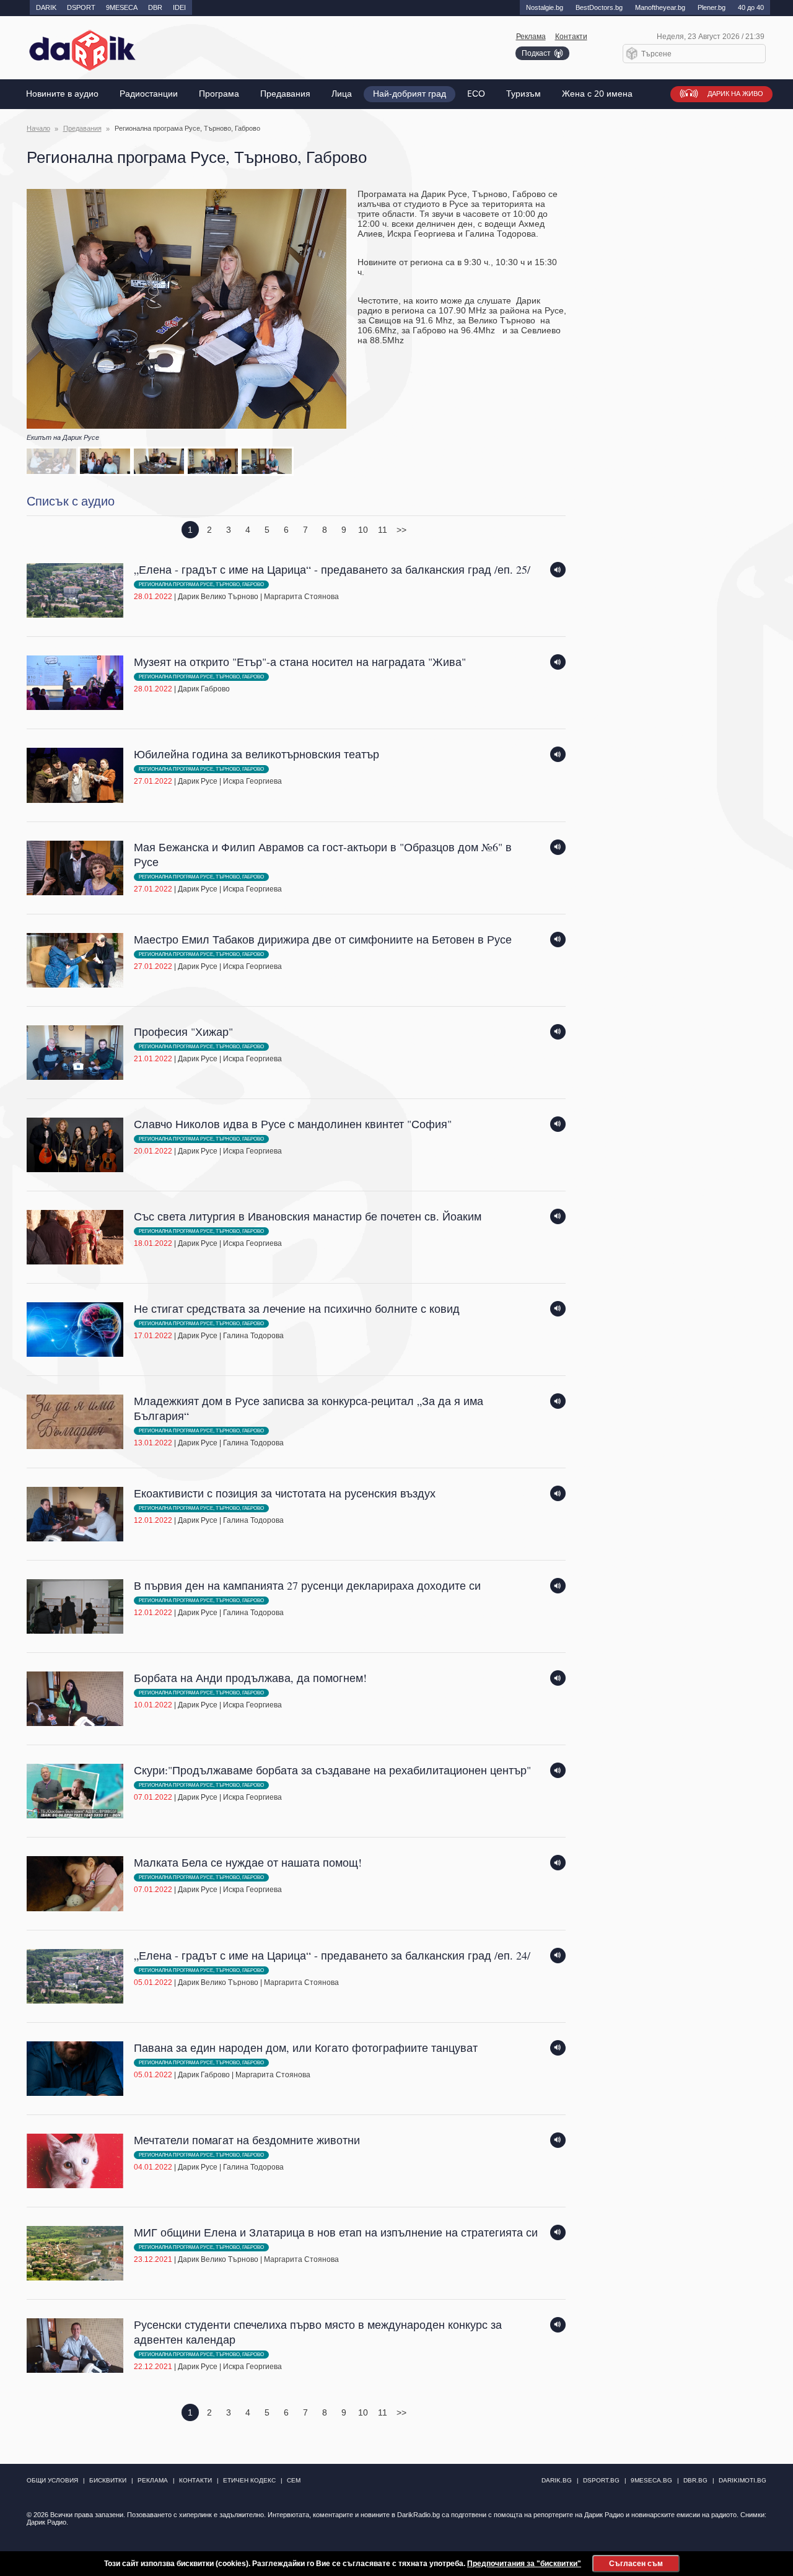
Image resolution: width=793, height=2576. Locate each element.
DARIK (46, 7)
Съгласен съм (636, 2564)
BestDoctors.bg (599, 7)
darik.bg (557, 2480)
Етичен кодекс (249, 2480)
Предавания (285, 94)
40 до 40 (751, 7)
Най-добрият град (410, 94)
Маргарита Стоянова (301, 597)
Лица (342, 94)
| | (332, 582)
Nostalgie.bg (545, 7)
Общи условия (52, 2480)
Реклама (531, 37)
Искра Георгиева (252, 781)
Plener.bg (712, 7)
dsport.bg (601, 2480)
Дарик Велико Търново (218, 597)
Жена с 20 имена (597, 94)
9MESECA (122, 7)
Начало (38, 128)
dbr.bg (695, 2480)
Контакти (571, 37)
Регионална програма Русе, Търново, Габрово (201, 585)
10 (363, 530)
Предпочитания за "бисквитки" (524, 2564)
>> (401, 530)
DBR (155, 7)
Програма (219, 94)
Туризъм (524, 94)
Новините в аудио (62, 94)
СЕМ (294, 2480)
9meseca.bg (651, 2480)
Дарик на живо (735, 94)
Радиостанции (149, 94)
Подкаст (536, 53)
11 (383, 530)
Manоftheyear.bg (660, 7)
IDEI (179, 7)
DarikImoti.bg (743, 2480)
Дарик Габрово (204, 689)
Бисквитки (108, 2480)
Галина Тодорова (253, 1336)
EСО (476, 94)
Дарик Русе (198, 781)
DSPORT (81, 7)
